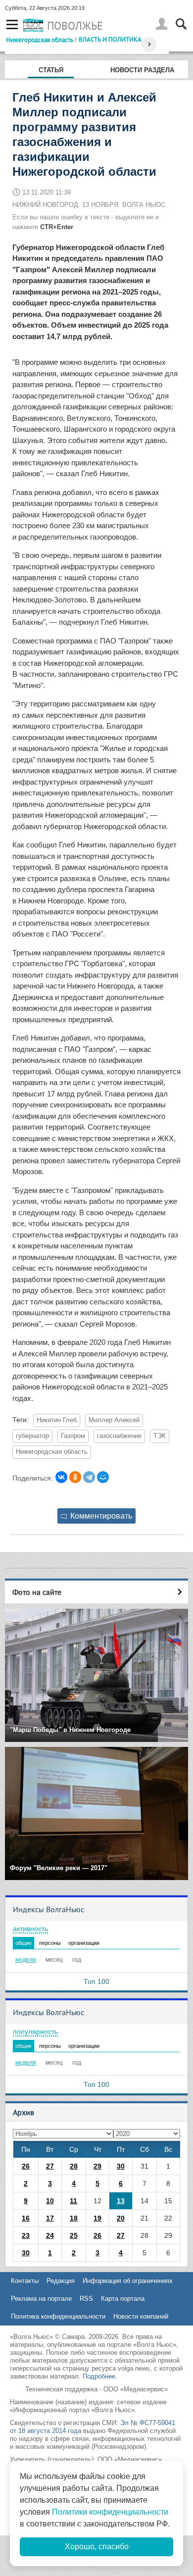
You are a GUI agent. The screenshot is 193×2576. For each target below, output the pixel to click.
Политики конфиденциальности (110, 2512)
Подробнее (99, 2376)
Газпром (73, 1436)
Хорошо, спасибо (97, 2547)
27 (50, 2166)
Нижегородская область (40, 40)
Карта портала (123, 2299)
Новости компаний (141, 2316)
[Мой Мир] (103, 1477)
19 (97, 2218)
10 (50, 2201)
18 (74, 2218)
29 (97, 2166)
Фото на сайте (37, 1592)
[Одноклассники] (75, 1477)
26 (26, 2166)
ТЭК (160, 1436)
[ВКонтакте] (61, 1477)
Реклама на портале (41, 2299)
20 (121, 2218)
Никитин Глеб (57, 1420)
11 (73, 2201)
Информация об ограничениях (128, 2281)
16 (26, 2218)
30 (121, 2166)
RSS (86, 2299)
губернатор (32, 1436)
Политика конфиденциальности (58, 2316)
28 (74, 2166)
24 (50, 2235)
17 (50, 2218)
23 (26, 2235)
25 (74, 2235)
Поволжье (75, 26)
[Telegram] (89, 1477)
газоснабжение (119, 1436)
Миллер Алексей (114, 1420)
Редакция (61, 2281)
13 (121, 2201)
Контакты (25, 2281)
